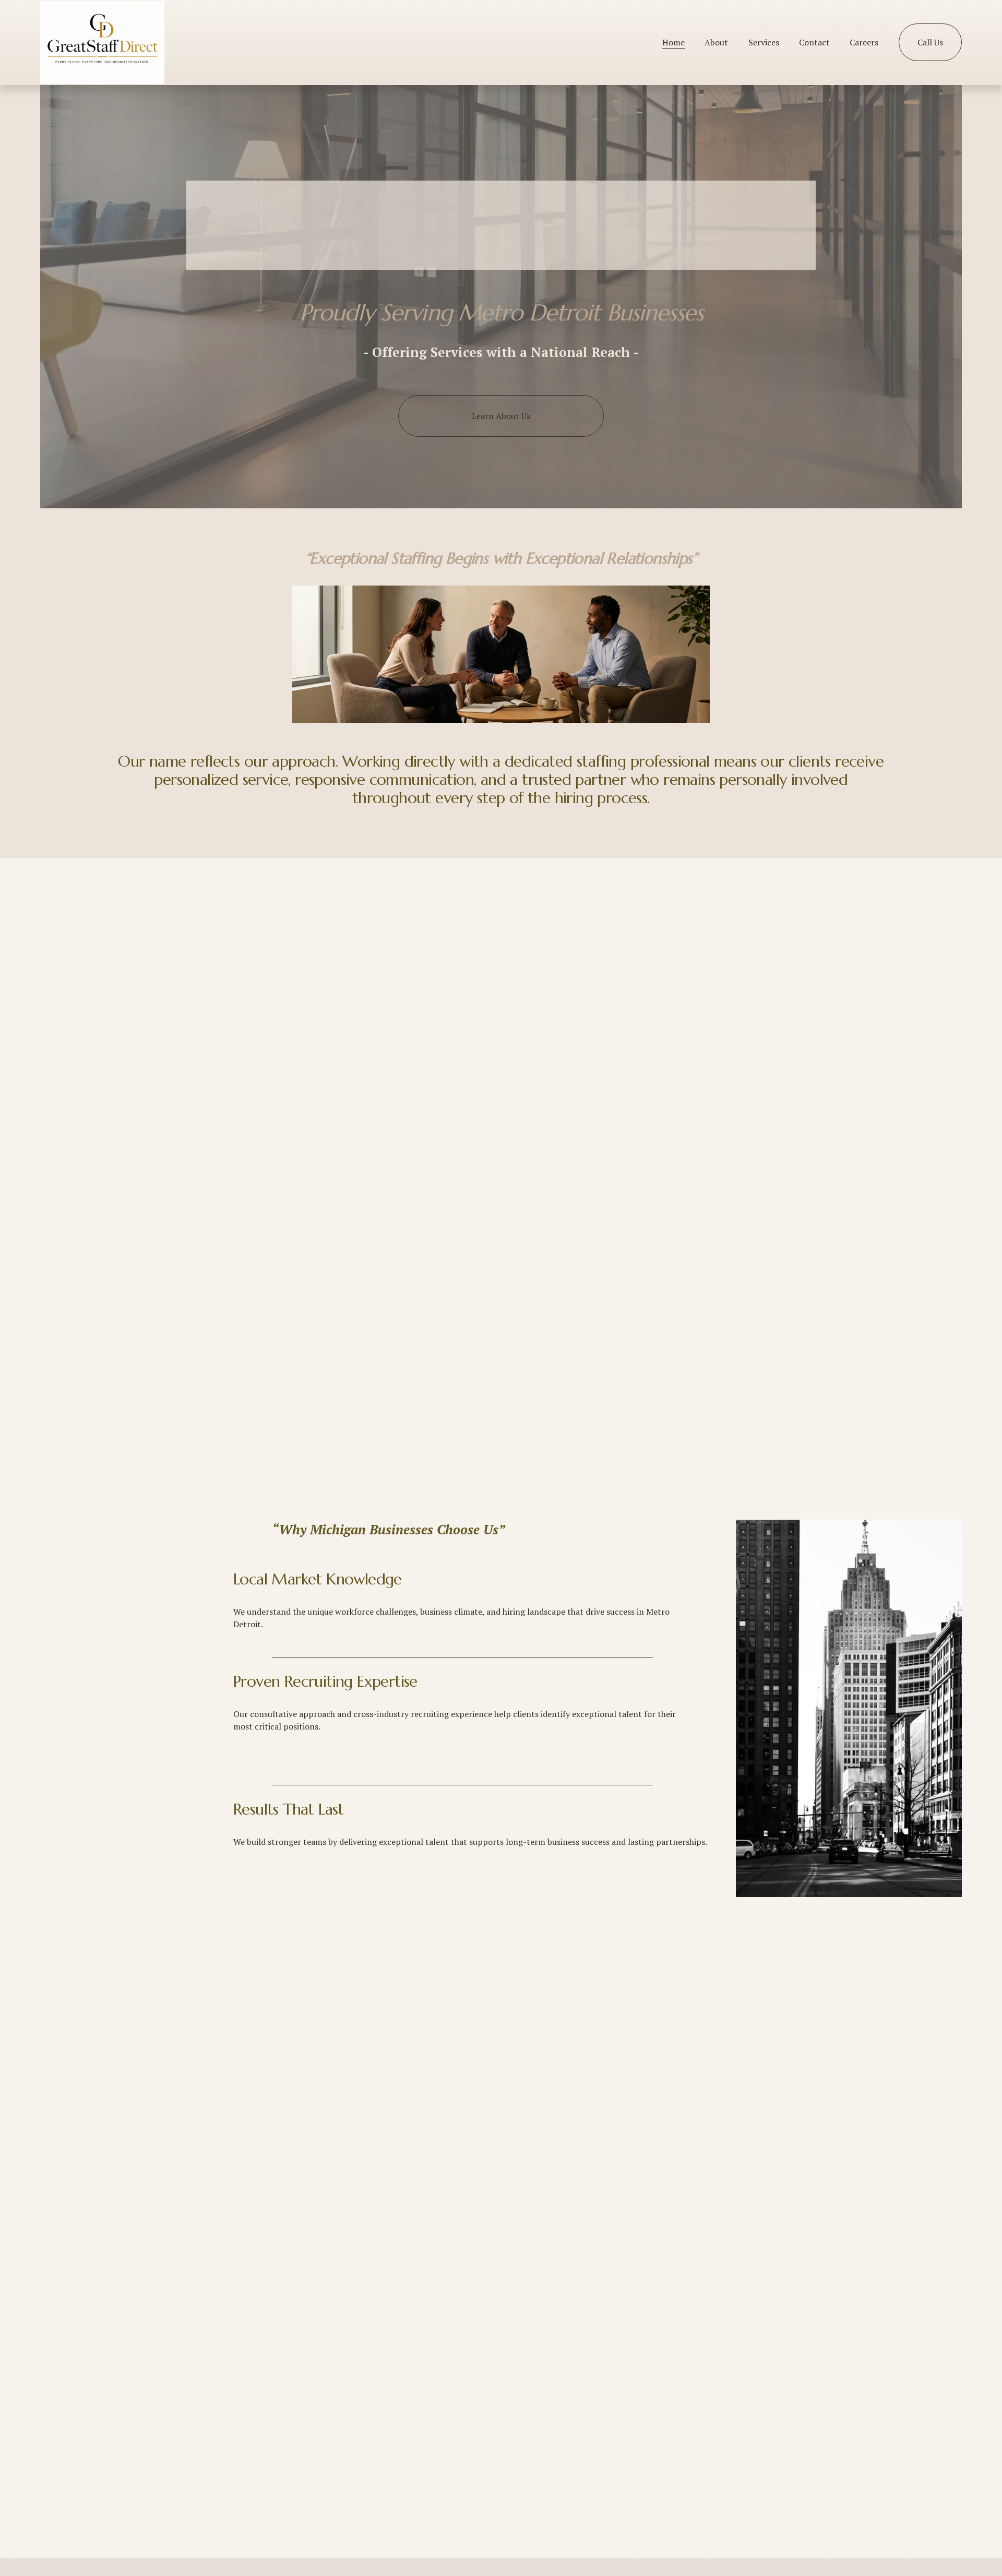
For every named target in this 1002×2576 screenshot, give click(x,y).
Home (673, 42)
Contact (814, 42)
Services (764, 42)
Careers (864, 42)
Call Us (930, 42)
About (716, 42)
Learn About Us (501, 416)
